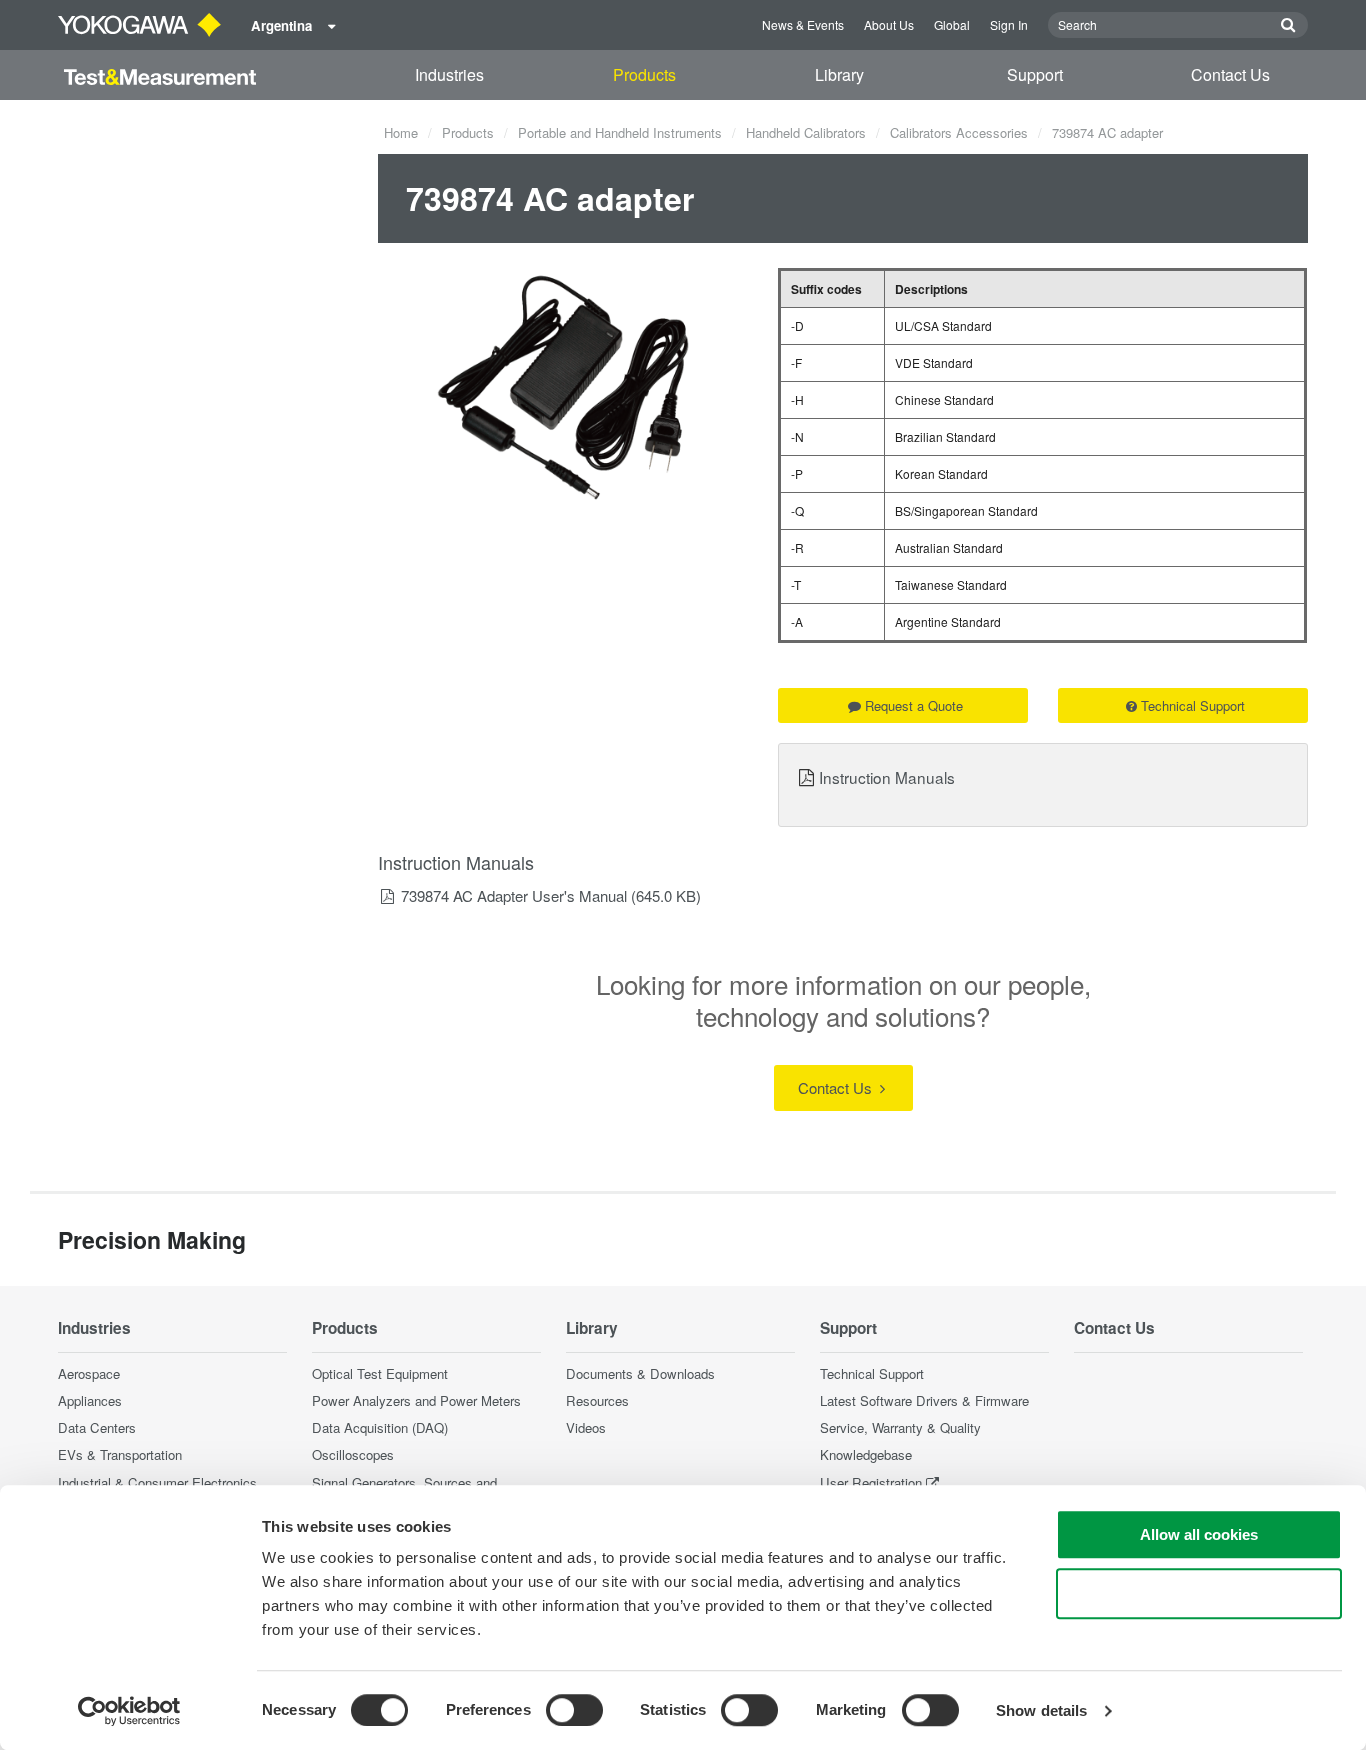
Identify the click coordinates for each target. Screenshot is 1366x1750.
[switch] (574, 1710)
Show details (1041, 1710)
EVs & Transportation (120, 1454)
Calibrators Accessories (959, 132)
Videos (586, 1427)
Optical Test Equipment (380, 1373)
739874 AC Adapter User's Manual (514, 895)
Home (401, 132)
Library (839, 74)
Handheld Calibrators (806, 132)
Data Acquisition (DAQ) (380, 1427)
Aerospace (89, 1373)
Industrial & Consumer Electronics (157, 1482)
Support (1035, 74)
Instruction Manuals (887, 777)
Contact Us (1230, 74)
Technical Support (1193, 705)
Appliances (90, 1400)
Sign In (1009, 24)
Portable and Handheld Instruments (620, 132)
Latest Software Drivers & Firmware (924, 1400)
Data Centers (97, 1427)
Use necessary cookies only (1199, 1593)
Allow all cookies (1199, 1534)
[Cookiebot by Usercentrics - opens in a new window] (129, 1711)
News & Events (803, 24)
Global (952, 24)
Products (644, 74)
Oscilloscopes (353, 1454)
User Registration (871, 1482)
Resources (597, 1400)
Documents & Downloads (640, 1373)
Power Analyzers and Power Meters (416, 1400)
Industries (449, 74)
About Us (889, 24)
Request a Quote (914, 705)
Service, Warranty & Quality (900, 1427)
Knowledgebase (866, 1454)
